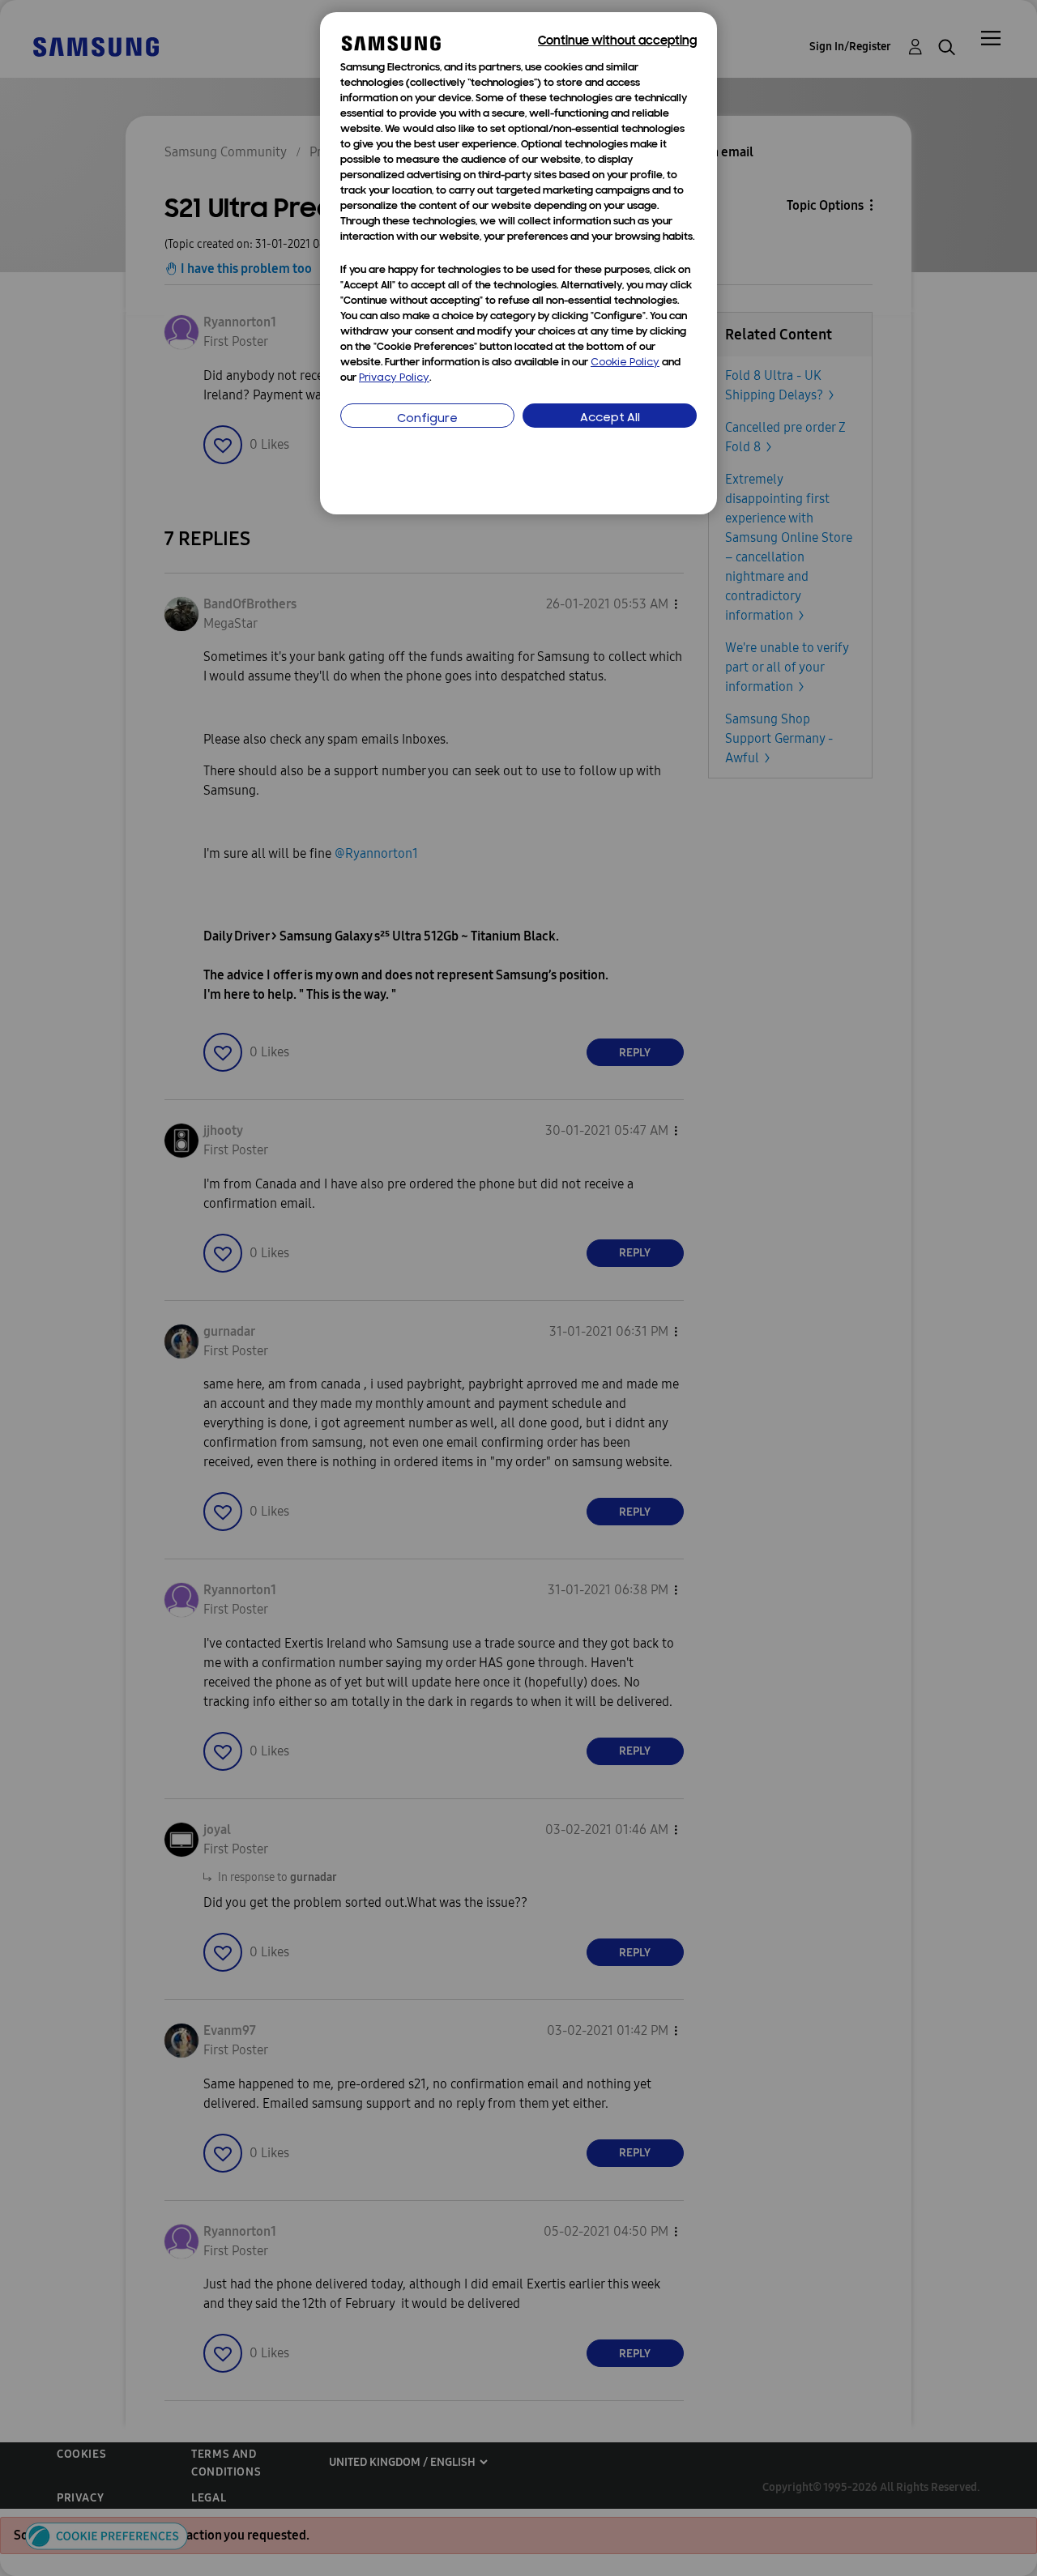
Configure (427, 419)
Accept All (610, 418)
